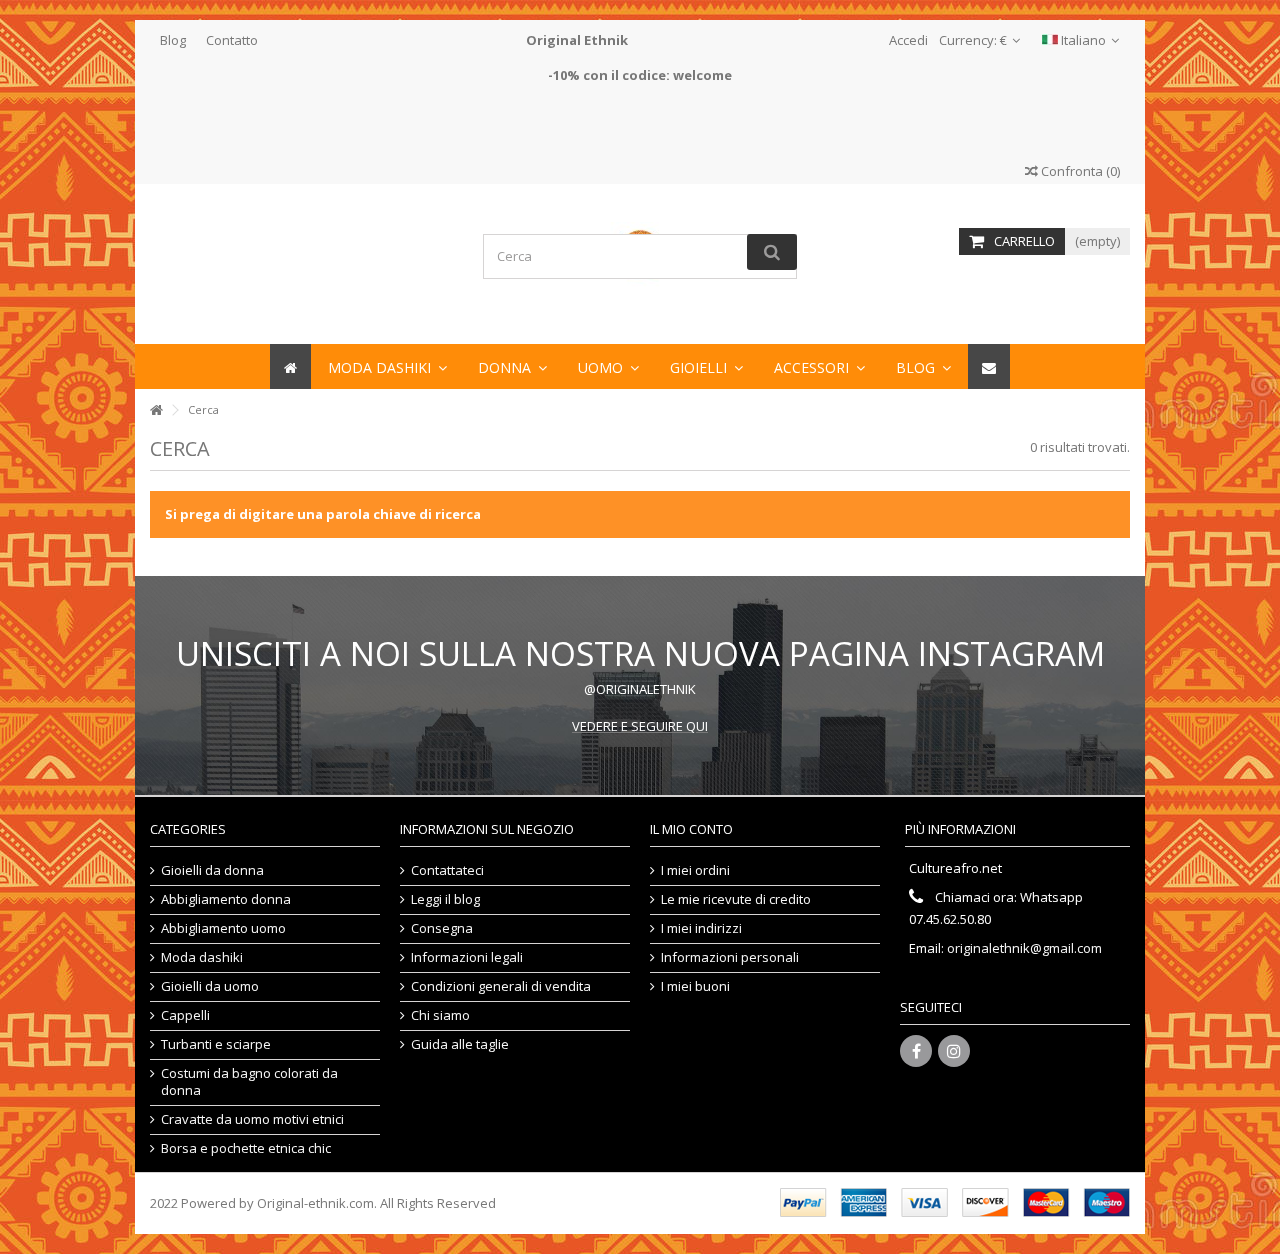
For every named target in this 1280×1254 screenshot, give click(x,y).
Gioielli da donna (212, 870)
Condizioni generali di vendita (501, 986)
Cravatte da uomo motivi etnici (252, 1119)
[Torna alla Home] (156, 410)
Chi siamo (440, 1015)
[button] (819, 366)
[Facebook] (916, 1051)
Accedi (907, 40)
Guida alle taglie (460, 1044)
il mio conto (691, 829)
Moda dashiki (202, 957)
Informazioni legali (467, 957)
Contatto (232, 40)
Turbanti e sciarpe (216, 1044)
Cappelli (185, 1015)
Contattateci (447, 870)
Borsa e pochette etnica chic (246, 1148)
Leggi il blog (445, 899)
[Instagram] (954, 1051)
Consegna (442, 928)
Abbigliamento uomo (223, 928)
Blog (173, 40)
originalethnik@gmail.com (1024, 948)
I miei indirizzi (701, 928)
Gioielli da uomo (210, 986)
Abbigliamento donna (226, 899)
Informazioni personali (730, 957)
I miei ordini (695, 870)
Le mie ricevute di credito (736, 899)
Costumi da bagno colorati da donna (249, 1082)
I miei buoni (695, 986)
